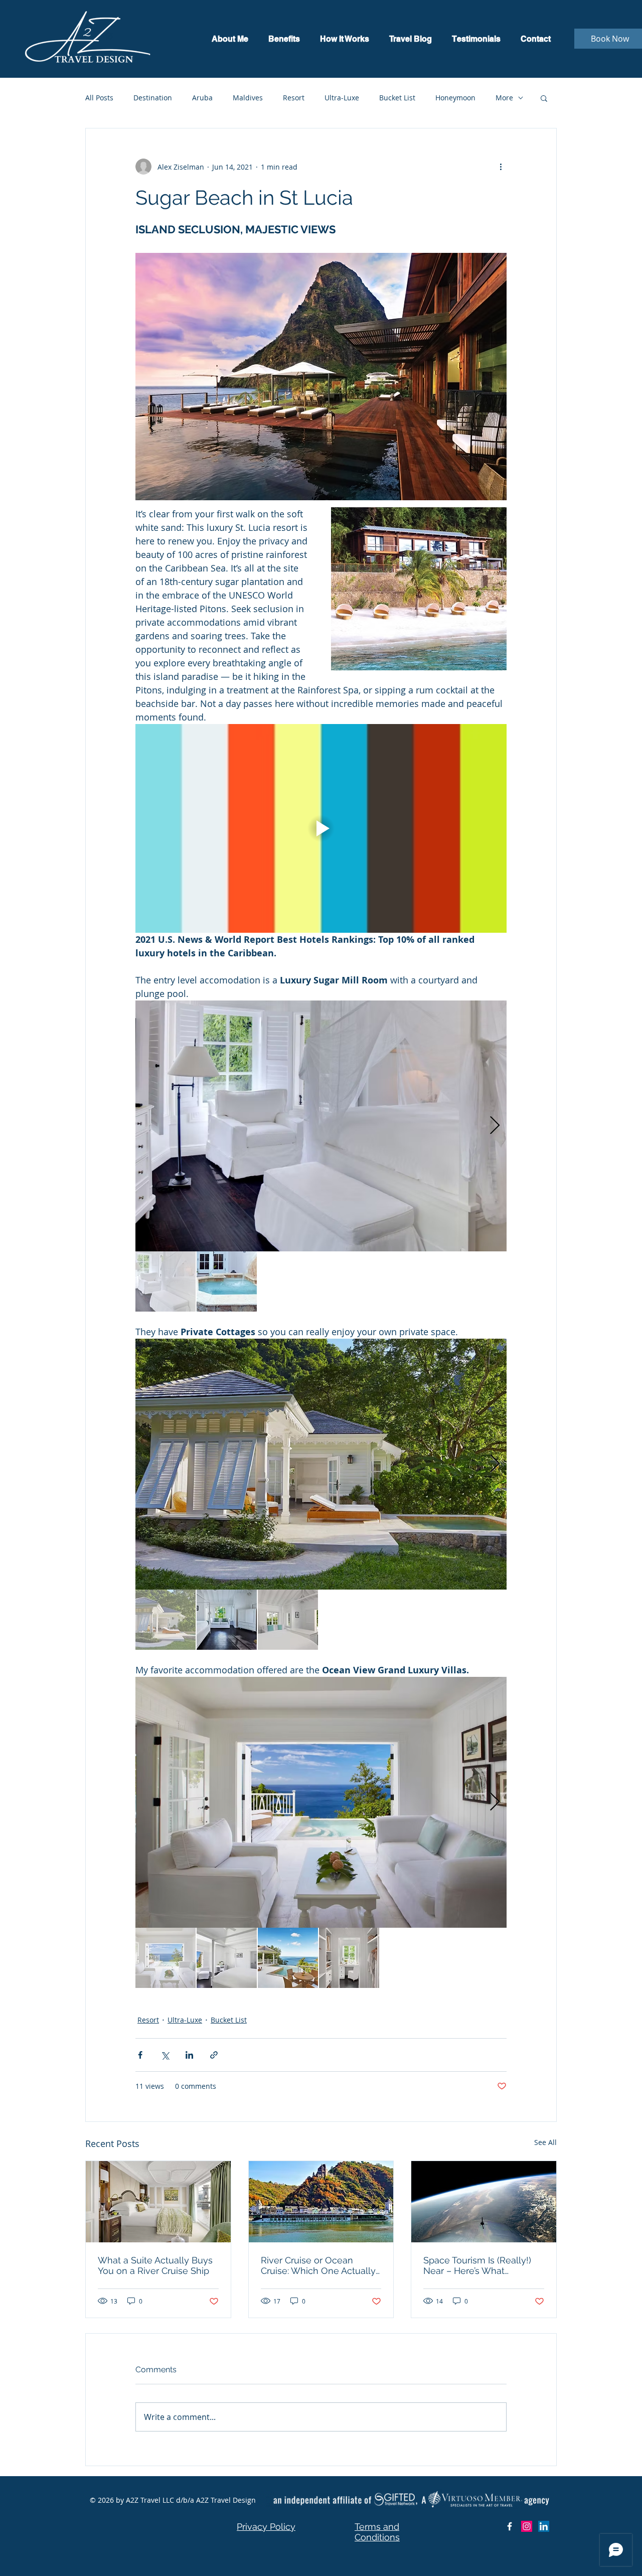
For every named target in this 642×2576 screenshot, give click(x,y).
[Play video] (321, 828)
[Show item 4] (349, 1958)
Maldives (248, 98)
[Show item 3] (288, 1620)
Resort (294, 98)
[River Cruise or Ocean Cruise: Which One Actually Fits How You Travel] (321, 2202)
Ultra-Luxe (342, 98)
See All (545, 2142)
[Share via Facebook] (140, 2055)
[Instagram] (527, 2526)
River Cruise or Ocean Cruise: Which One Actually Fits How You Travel (318, 2265)
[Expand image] (321, 1126)
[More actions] (501, 167)
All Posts (99, 98)
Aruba (202, 98)
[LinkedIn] (544, 2526)
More (504, 98)
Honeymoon (455, 98)
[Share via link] (214, 2055)
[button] (544, 98)
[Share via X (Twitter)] (165, 2055)
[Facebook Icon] (510, 2526)
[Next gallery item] (495, 1126)
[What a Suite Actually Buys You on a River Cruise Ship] (158, 2202)
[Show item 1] (166, 1281)
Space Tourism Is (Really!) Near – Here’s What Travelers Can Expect (477, 2265)
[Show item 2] (227, 1281)
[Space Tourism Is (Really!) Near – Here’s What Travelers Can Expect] (484, 2202)
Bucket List (397, 98)
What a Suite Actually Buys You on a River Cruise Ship (155, 2265)
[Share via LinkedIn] (189, 2055)
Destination (153, 98)
